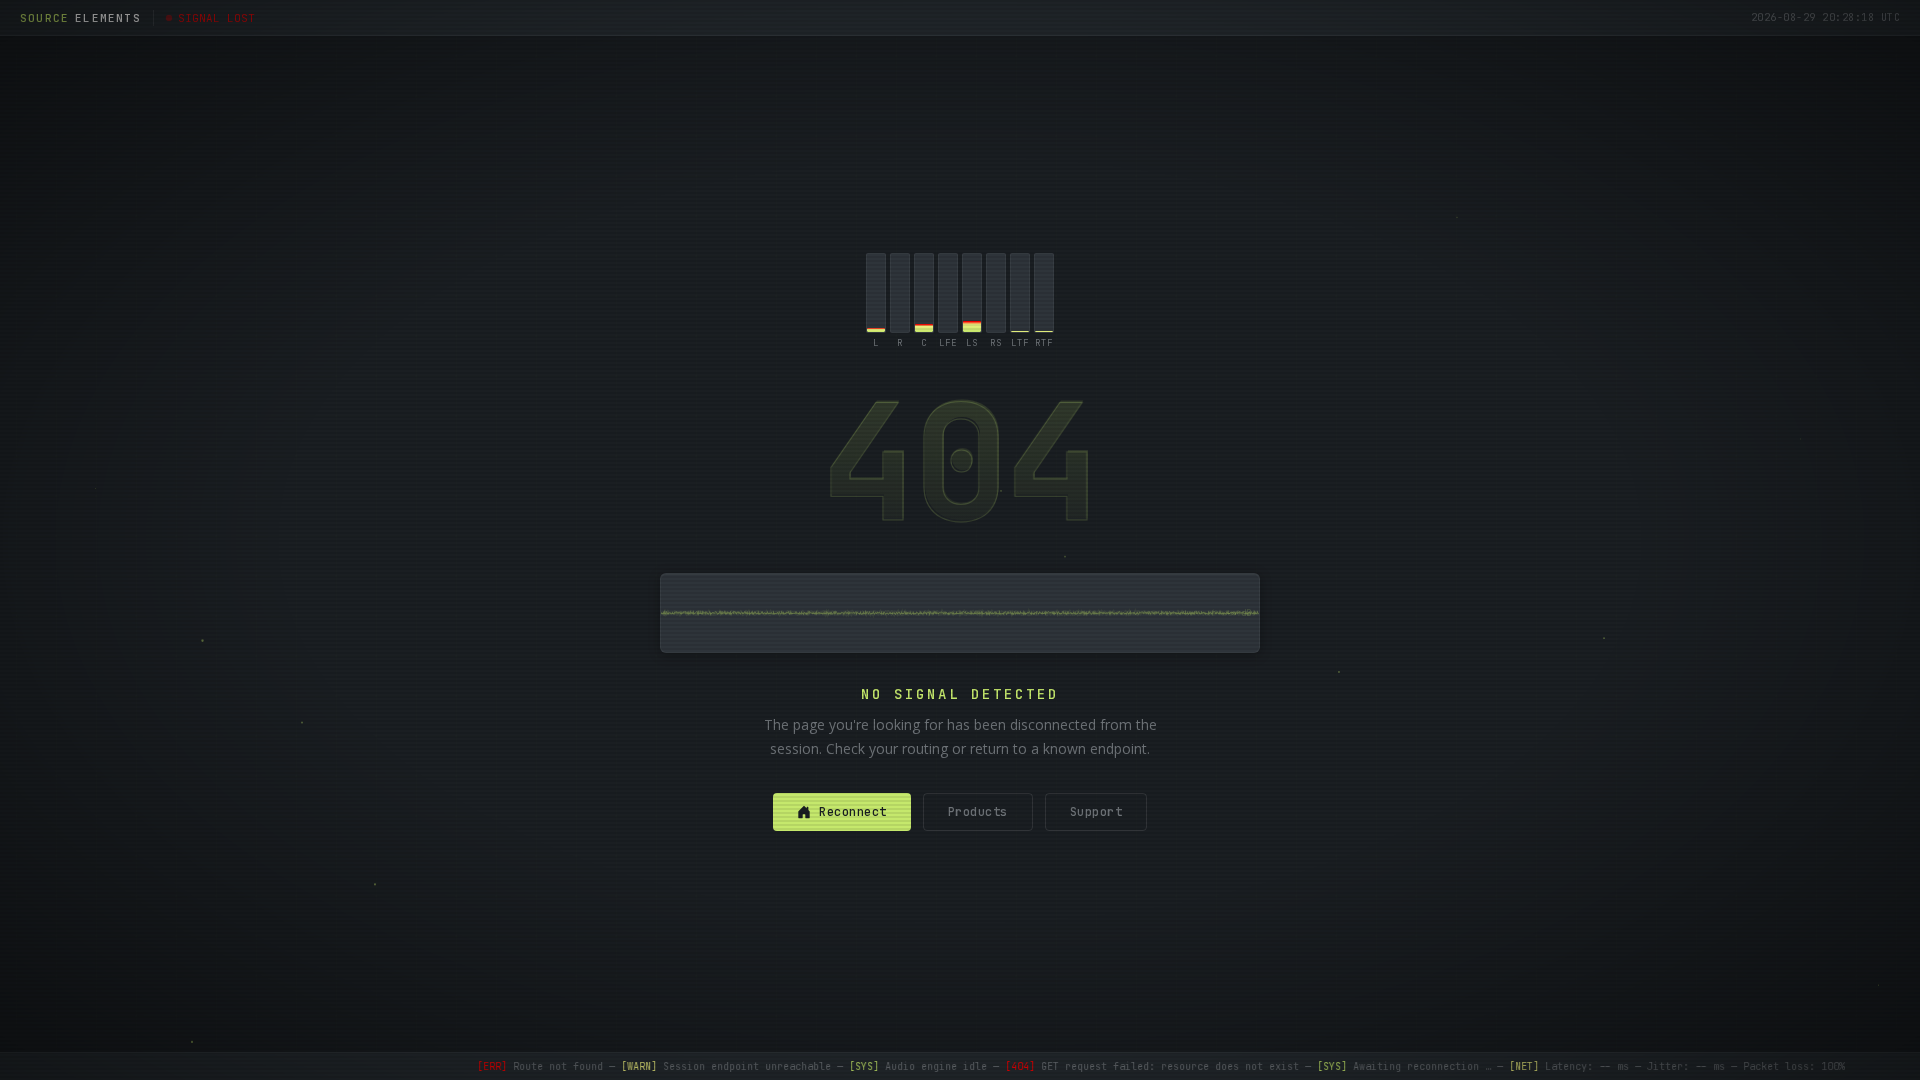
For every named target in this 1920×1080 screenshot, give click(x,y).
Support (1096, 812)
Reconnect (853, 812)
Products (978, 812)
